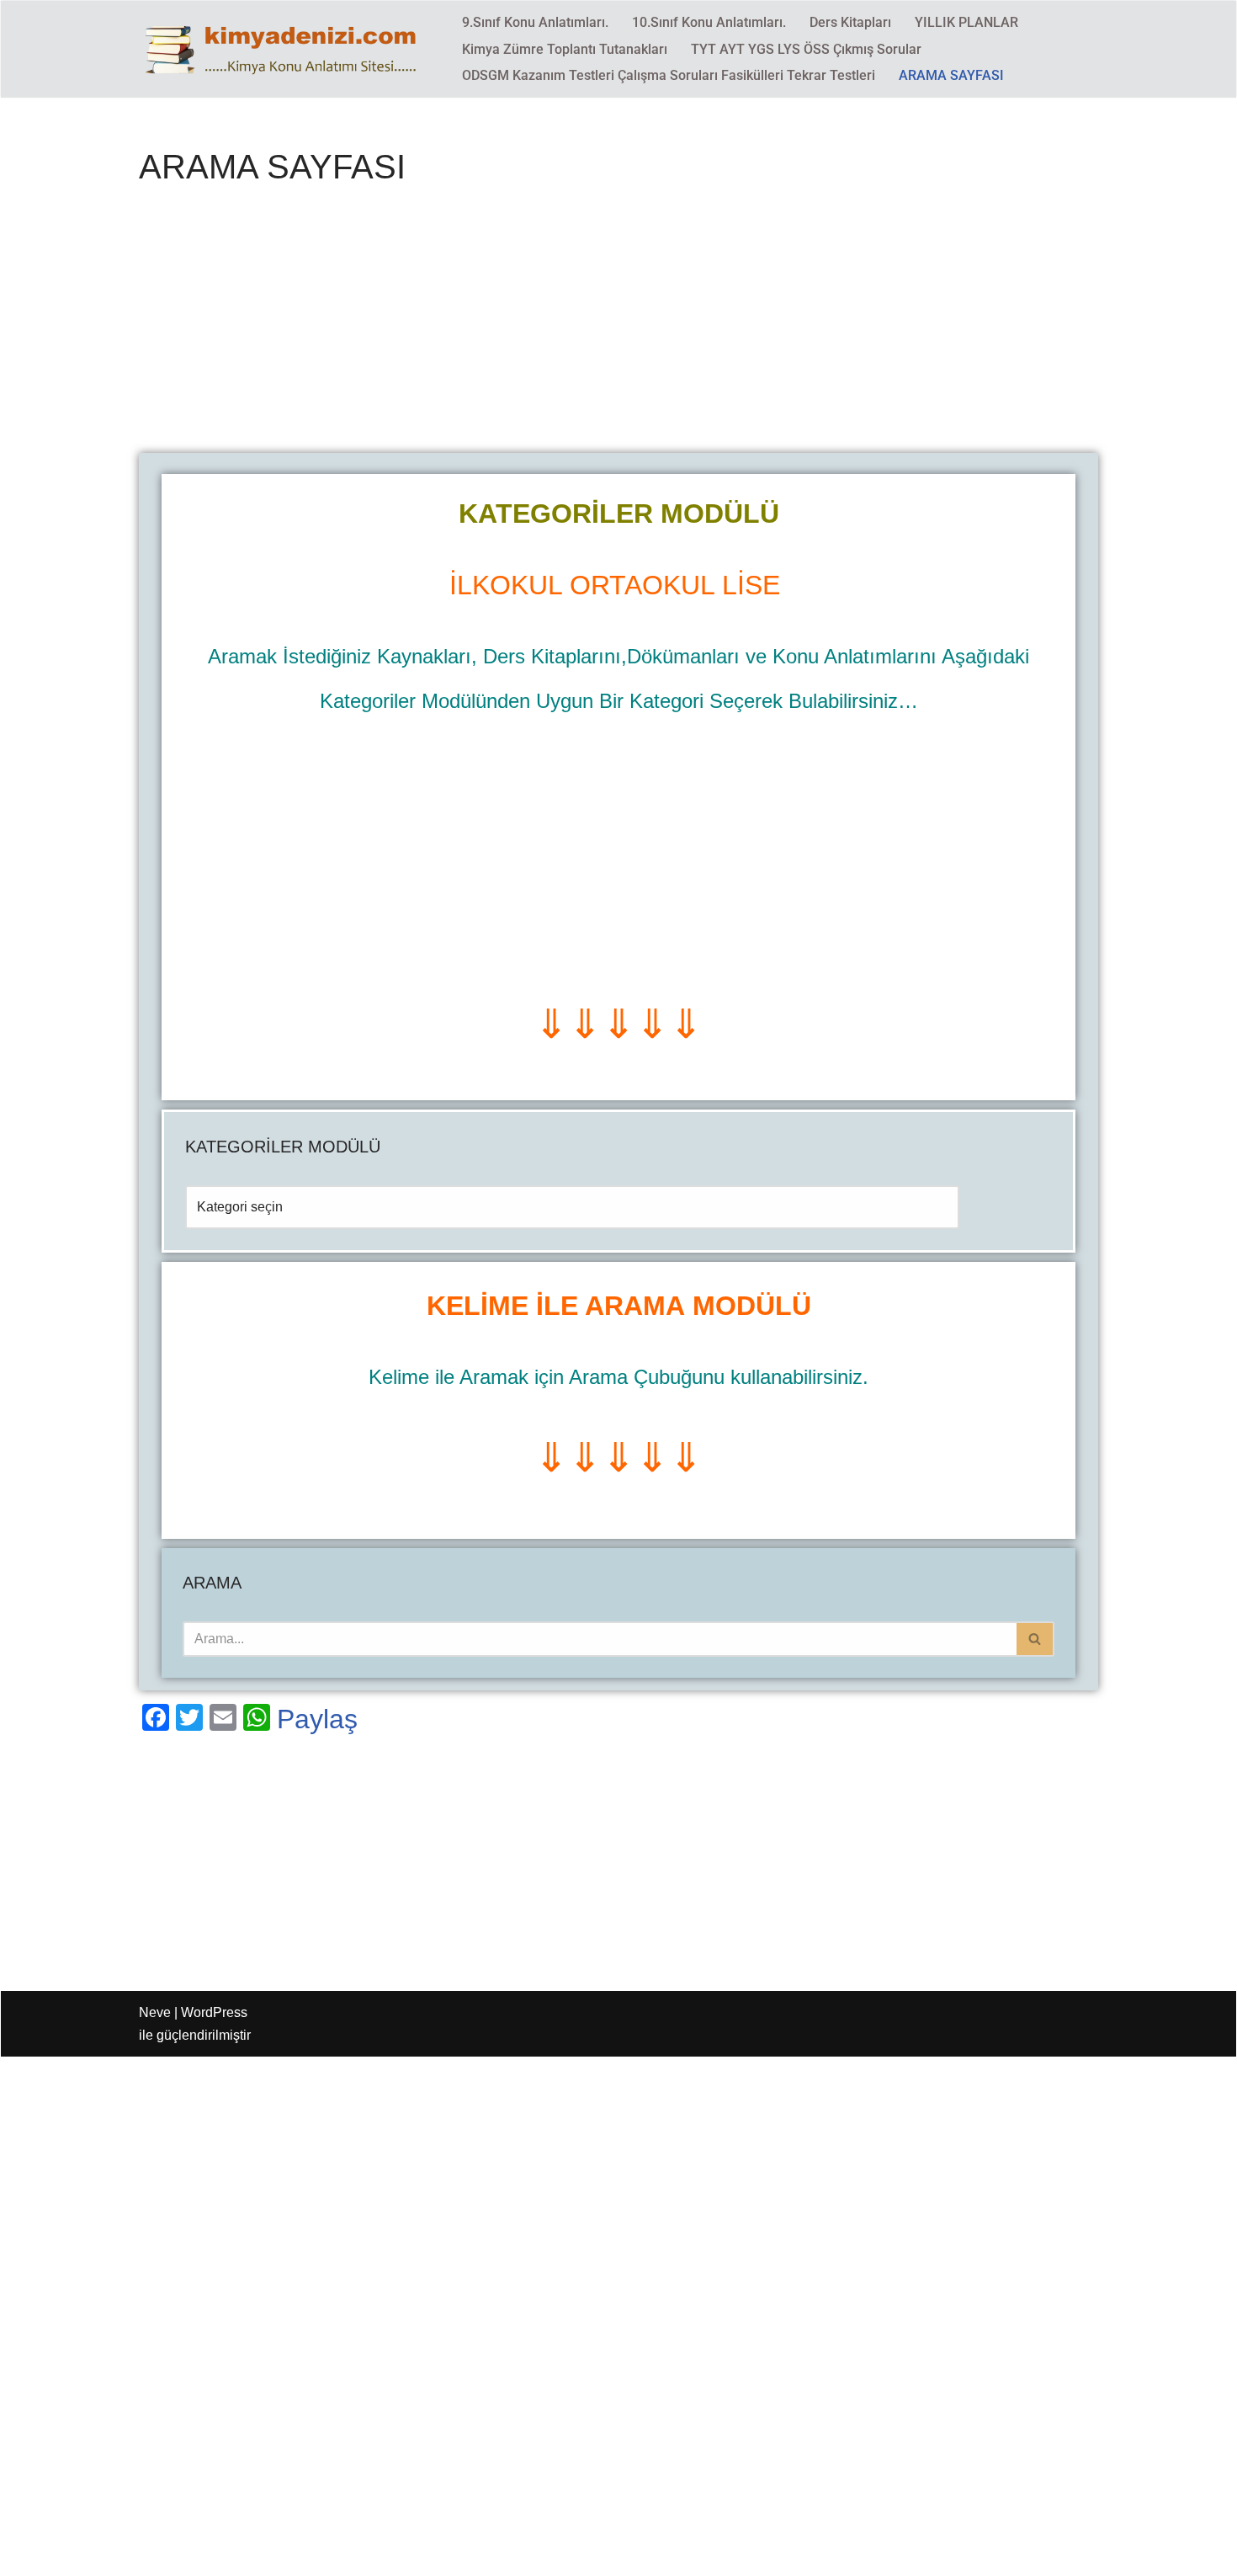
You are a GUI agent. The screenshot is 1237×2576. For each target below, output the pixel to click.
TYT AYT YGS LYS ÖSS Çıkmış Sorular (806, 49)
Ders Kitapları (850, 22)
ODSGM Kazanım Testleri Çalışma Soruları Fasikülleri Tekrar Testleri (669, 75)
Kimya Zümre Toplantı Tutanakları (565, 49)
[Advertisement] (618, 328)
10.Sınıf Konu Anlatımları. (709, 22)
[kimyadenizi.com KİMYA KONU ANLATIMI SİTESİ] (286, 49)
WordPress (214, 2012)
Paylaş (317, 1719)
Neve (155, 2012)
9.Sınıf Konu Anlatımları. (535, 22)
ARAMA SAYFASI (951, 75)
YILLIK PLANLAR (966, 22)
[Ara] (1035, 1639)
